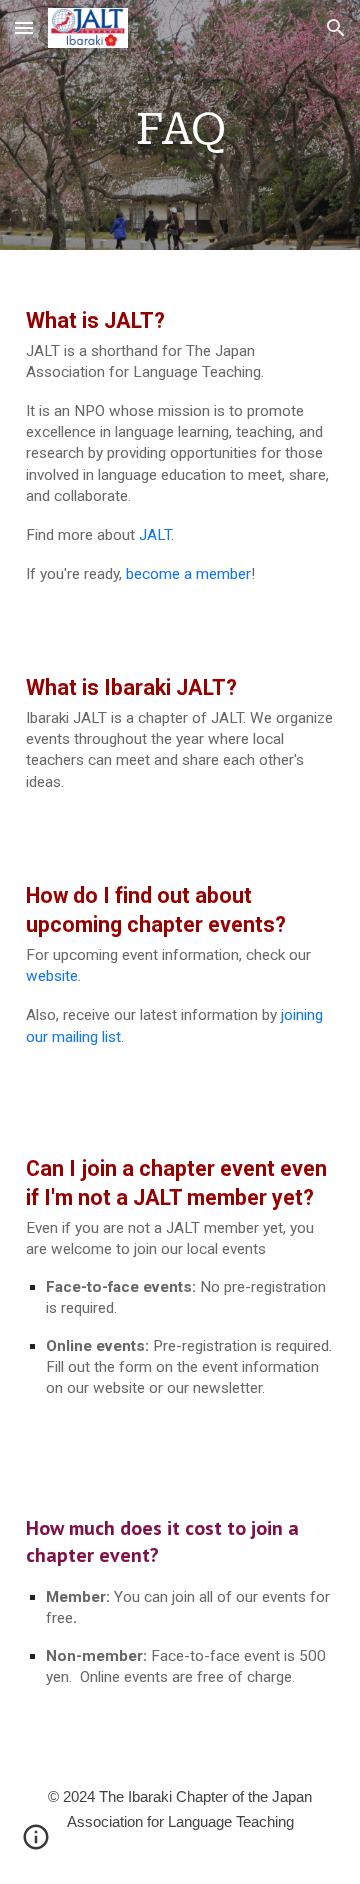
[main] (180, 124)
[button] (24, 27)
